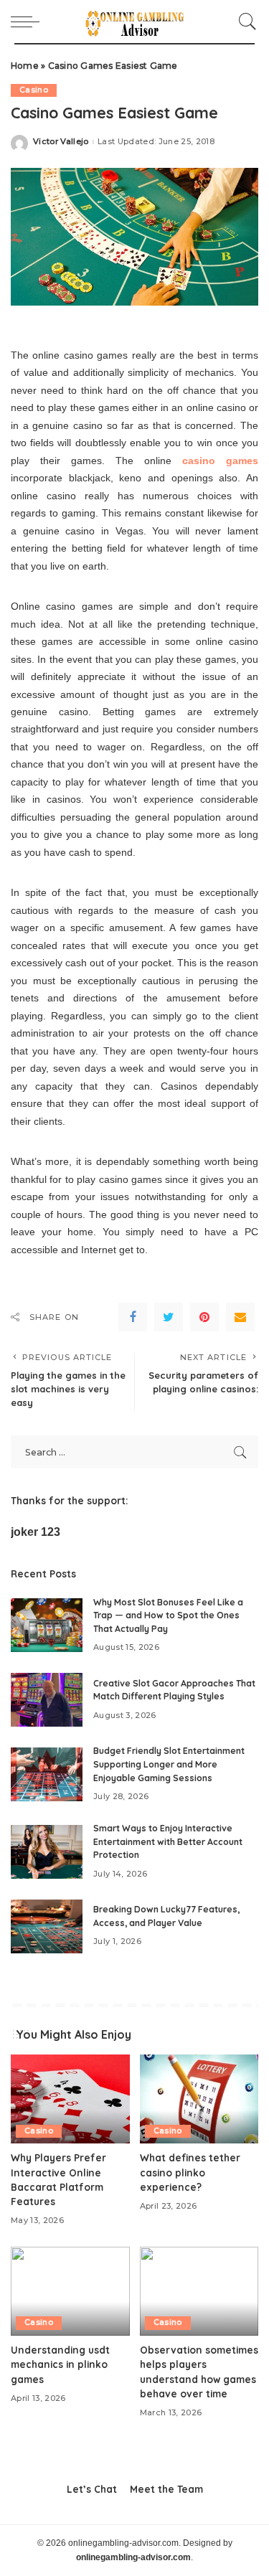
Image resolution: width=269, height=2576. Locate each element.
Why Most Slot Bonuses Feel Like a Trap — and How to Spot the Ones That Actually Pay (168, 1615)
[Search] (244, 22)
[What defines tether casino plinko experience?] (199, 2099)
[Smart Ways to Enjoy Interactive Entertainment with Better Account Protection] (47, 1852)
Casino (34, 90)
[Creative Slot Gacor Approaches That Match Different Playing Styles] (47, 1700)
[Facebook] (133, 1317)
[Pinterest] (204, 1317)
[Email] (240, 1317)
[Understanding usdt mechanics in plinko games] (70, 2291)
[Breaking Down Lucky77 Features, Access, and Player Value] (47, 1926)
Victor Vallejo (61, 142)
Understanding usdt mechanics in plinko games (60, 2364)
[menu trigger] (29, 22)
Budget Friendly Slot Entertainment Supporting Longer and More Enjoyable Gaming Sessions (169, 1764)
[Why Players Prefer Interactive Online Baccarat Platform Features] (70, 2099)
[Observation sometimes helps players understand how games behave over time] (199, 2291)
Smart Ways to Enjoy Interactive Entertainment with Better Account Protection (168, 1841)
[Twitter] (169, 1317)
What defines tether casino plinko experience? (190, 2172)
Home (25, 66)
